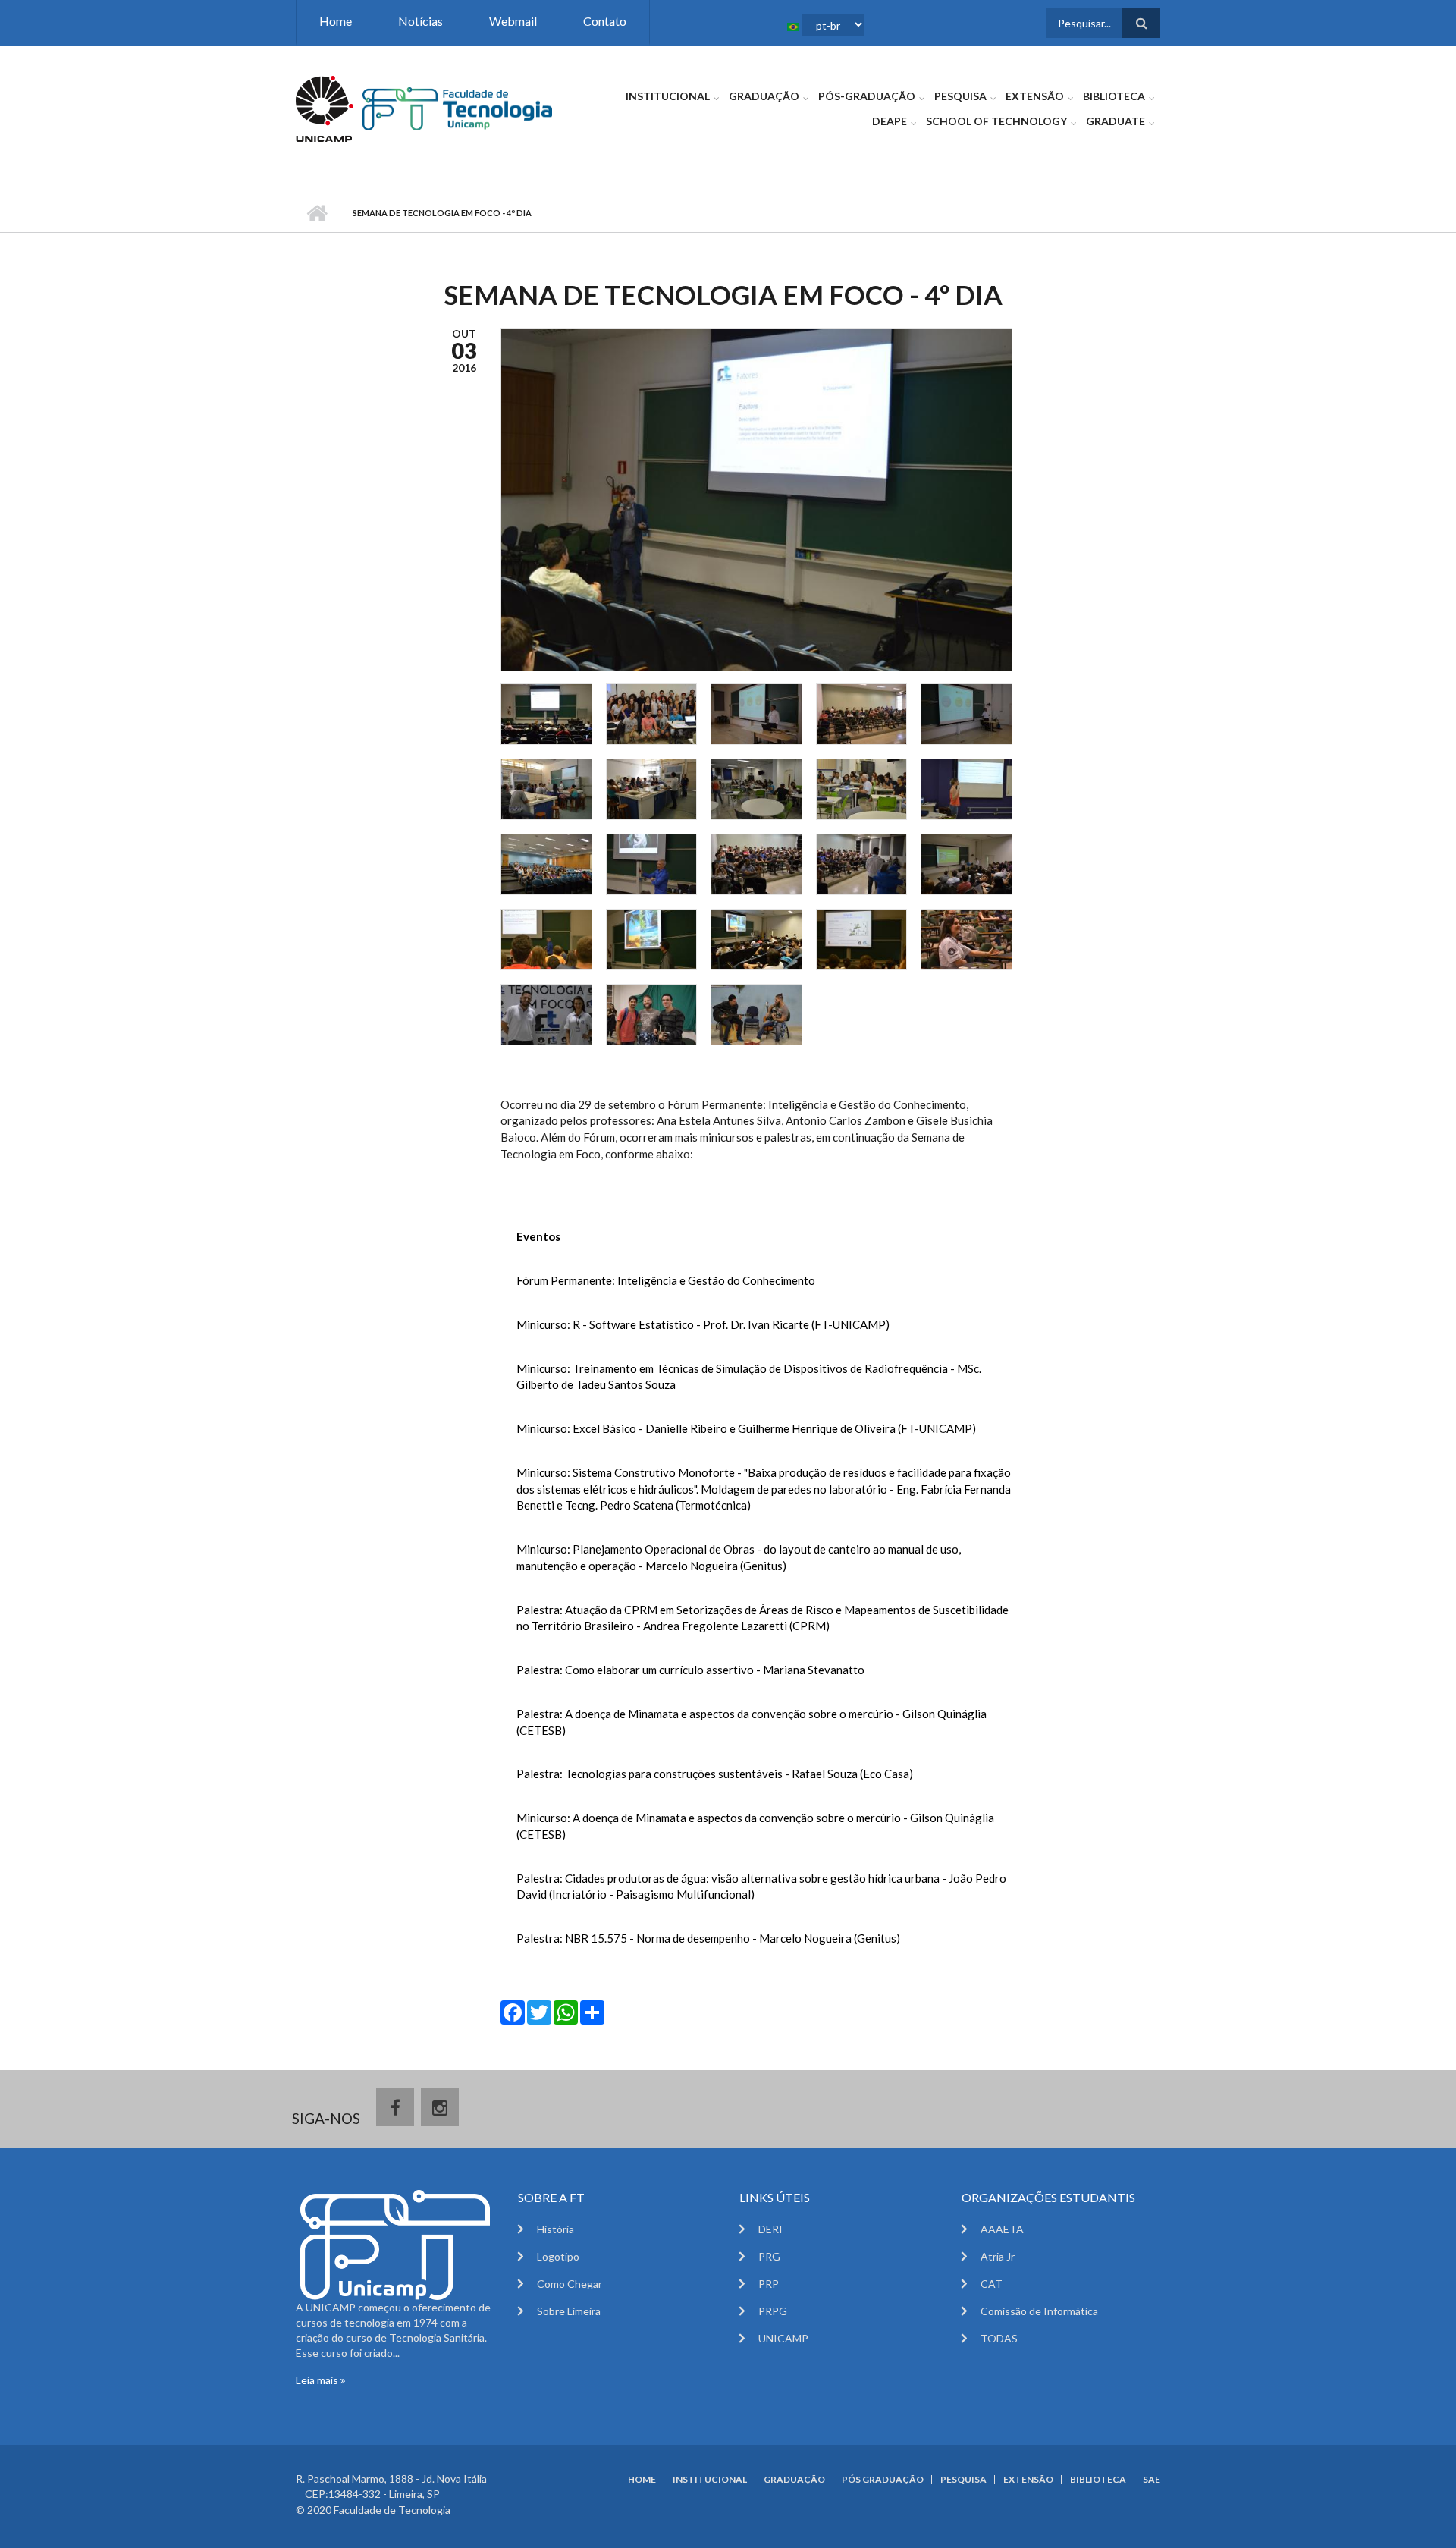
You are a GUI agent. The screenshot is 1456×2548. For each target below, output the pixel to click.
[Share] (592, 2011)
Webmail (513, 21)
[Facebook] (513, 2011)
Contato (605, 21)
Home (336, 21)
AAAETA (1002, 2229)
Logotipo (558, 2256)
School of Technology (996, 121)
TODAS (999, 2338)
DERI (770, 2229)
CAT (992, 2284)
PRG (769, 2256)
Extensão (1035, 96)
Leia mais (318, 2380)
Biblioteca (1114, 96)
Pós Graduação (883, 2480)
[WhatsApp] (566, 2011)
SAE (1152, 2480)
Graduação (764, 96)
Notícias (420, 21)
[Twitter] (539, 2011)
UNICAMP (783, 2338)
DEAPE (890, 121)
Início (317, 213)
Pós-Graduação (867, 96)
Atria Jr (998, 2256)
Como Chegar (570, 2284)
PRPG (773, 2311)
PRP (769, 2284)
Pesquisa (960, 96)
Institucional (668, 96)
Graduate (1116, 121)
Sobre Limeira (569, 2311)
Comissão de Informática (1039, 2311)
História (555, 2229)
